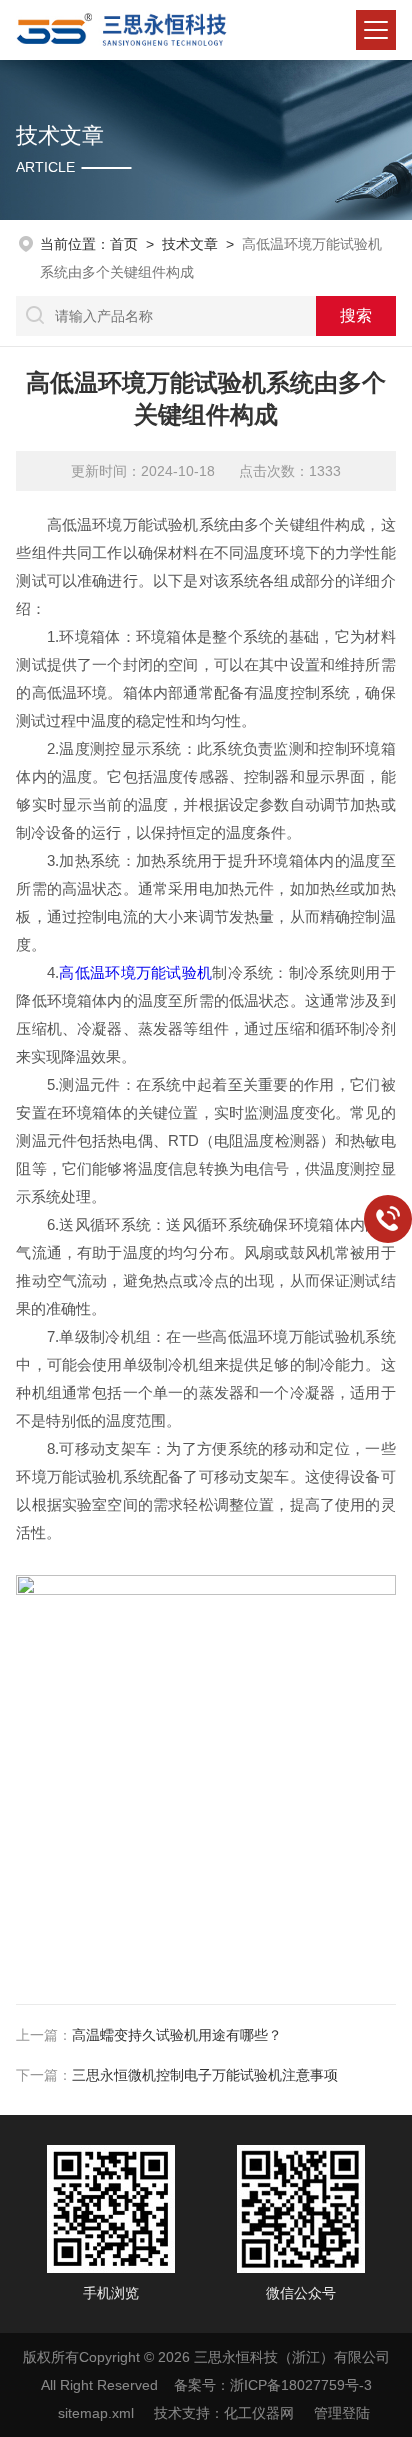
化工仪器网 (259, 2413)
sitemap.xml (96, 2413)
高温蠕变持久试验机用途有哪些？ (177, 2035)
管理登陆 (342, 2413)
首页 (124, 244)
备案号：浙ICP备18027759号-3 (273, 2385)
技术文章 (190, 244)
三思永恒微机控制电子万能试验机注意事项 (205, 2075)
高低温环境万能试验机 (135, 972)
